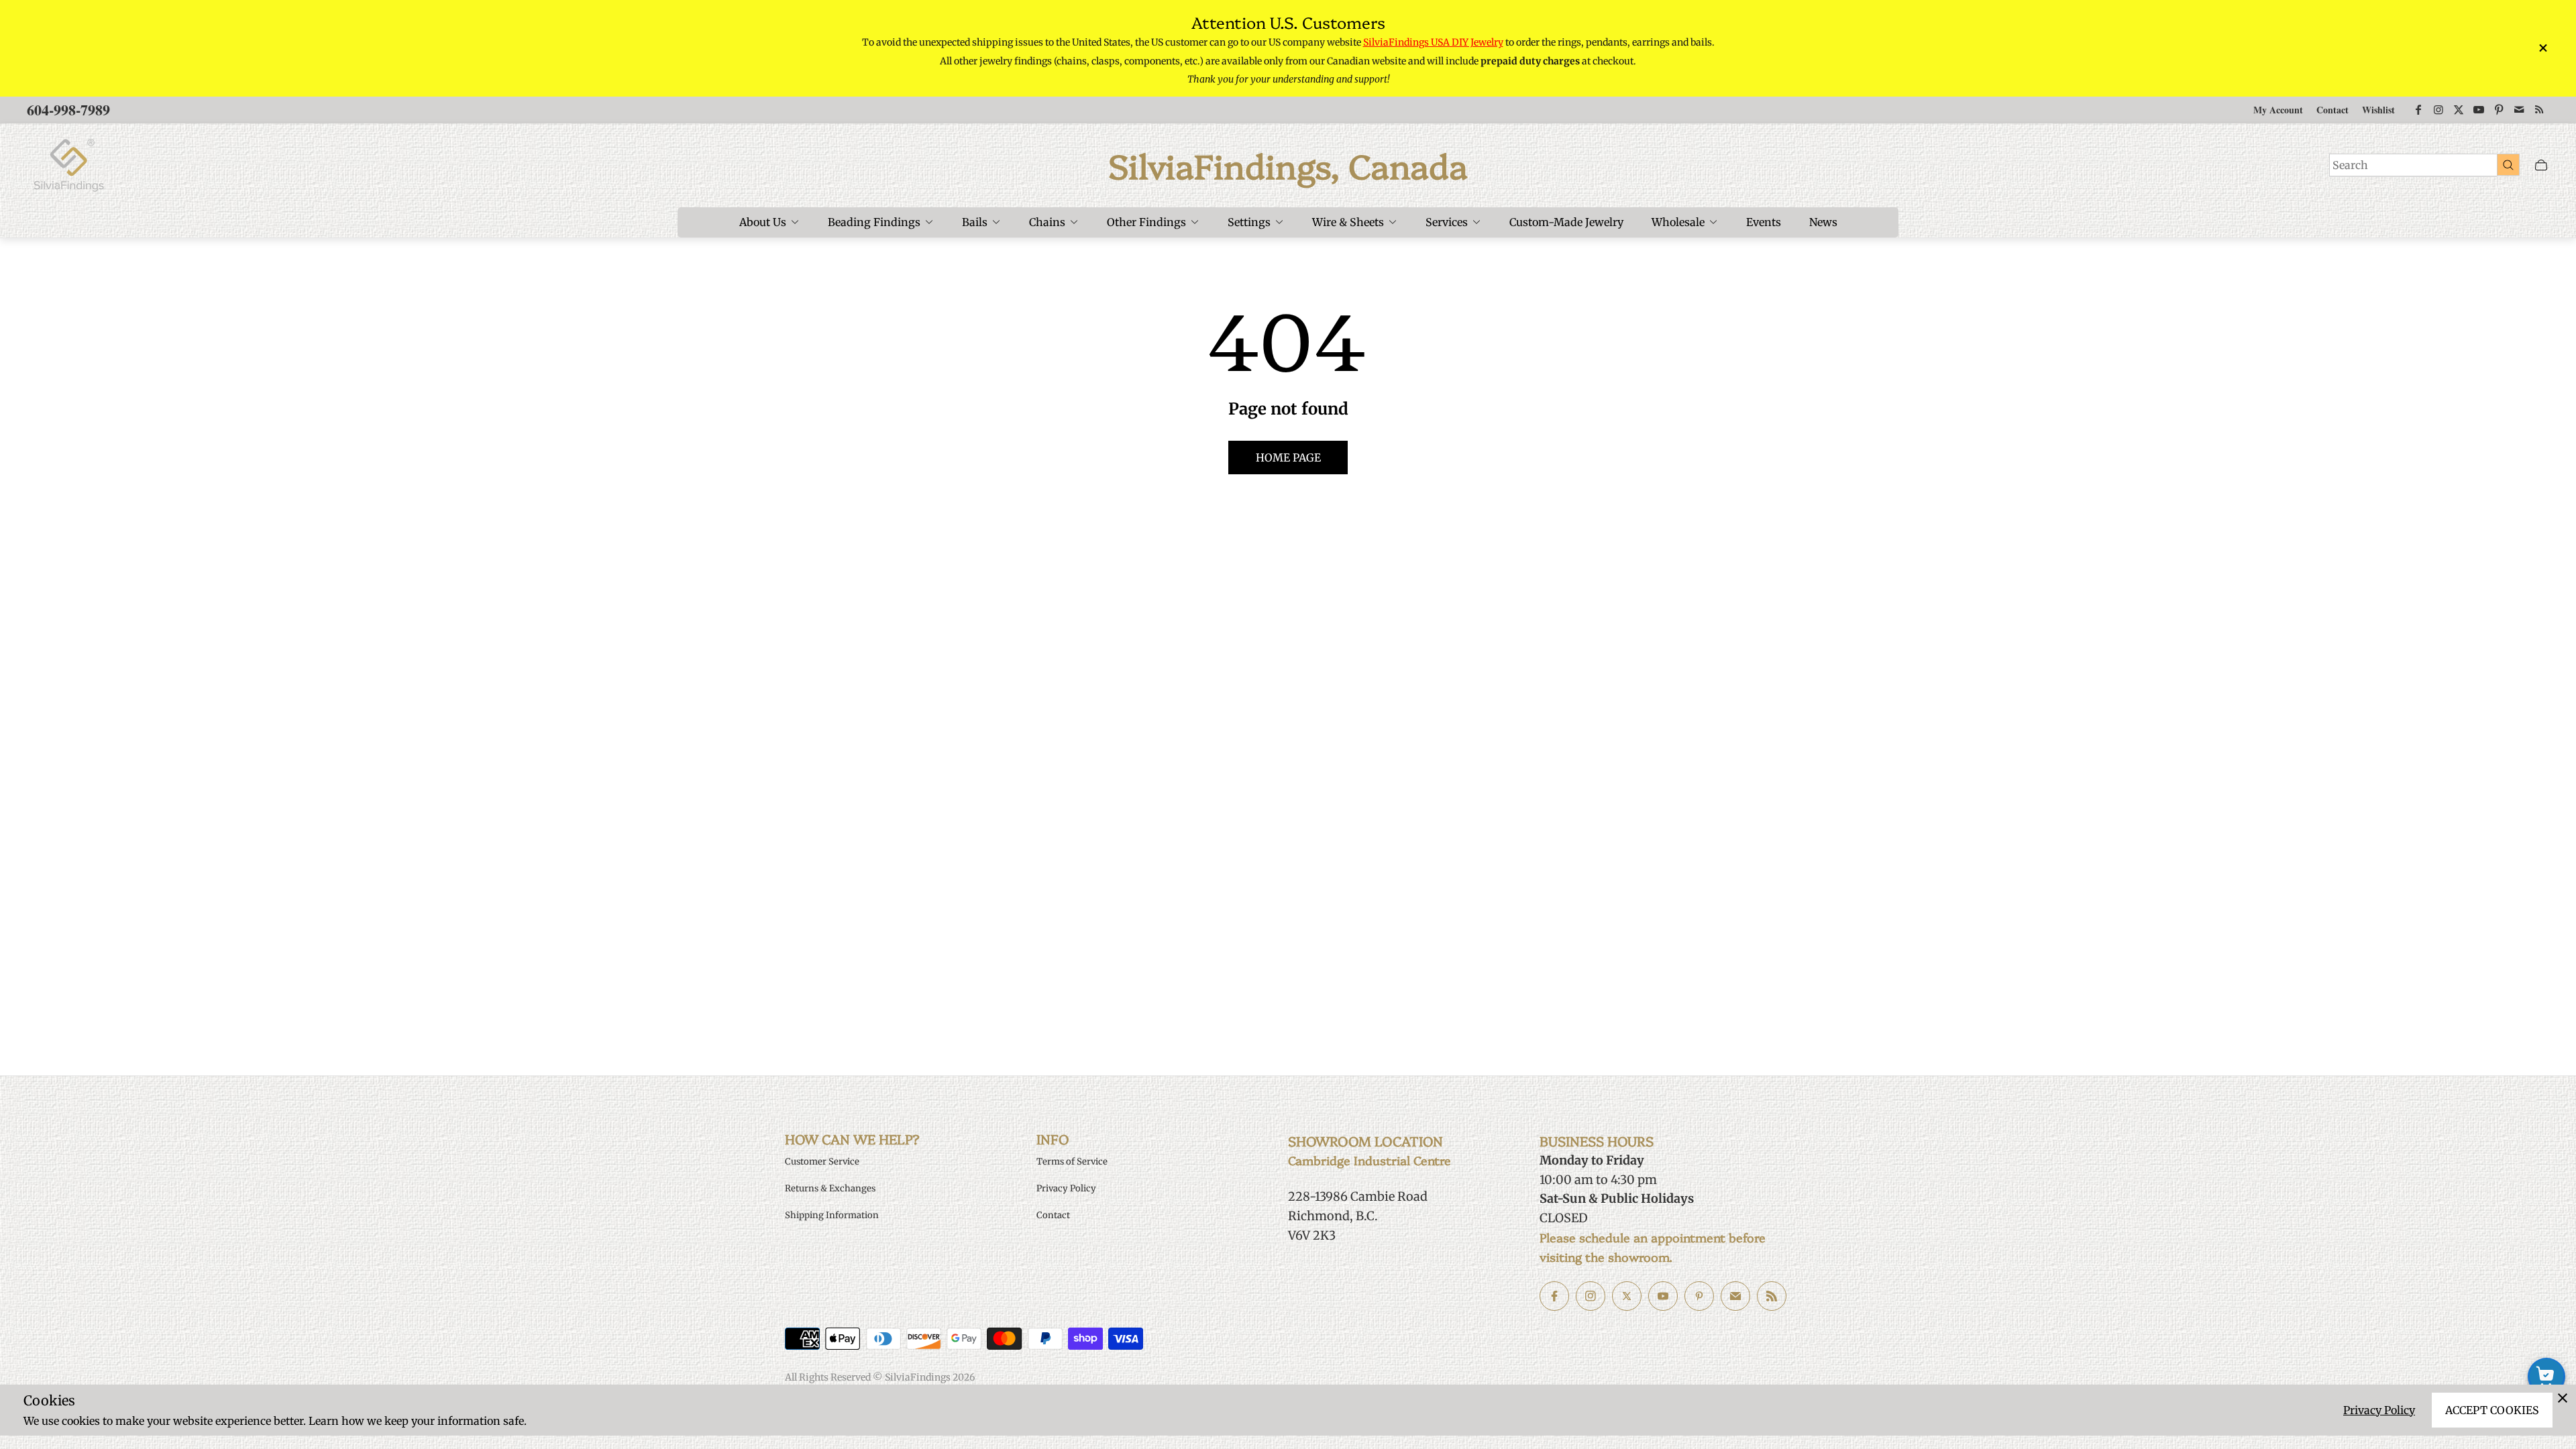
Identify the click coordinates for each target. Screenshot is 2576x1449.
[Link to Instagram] (2438, 110)
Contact (2332, 110)
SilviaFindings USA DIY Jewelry (1433, 42)
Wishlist (2378, 110)
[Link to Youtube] (2479, 110)
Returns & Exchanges (830, 1188)
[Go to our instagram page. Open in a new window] (1591, 1296)
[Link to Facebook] (2418, 110)
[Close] (2563, 1398)
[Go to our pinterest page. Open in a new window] (1699, 1296)
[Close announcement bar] (2542, 48)
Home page (1288, 458)
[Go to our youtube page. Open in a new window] (1663, 1296)
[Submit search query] (2508, 164)
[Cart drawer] (2541, 165)
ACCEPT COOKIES (2492, 1410)
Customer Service (822, 1162)
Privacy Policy (2379, 1410)
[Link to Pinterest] (2499, 110)
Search (2350, 165)
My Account (2278, 110)
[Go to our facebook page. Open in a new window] (1554, 1296)
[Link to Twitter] (2459, 110)
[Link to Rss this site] (2539, 110)
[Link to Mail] (2519, 110)
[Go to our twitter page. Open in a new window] (1627, 1296)
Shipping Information (832, 1215)
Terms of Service (1072, 1162)
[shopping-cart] (2546, 1377)
